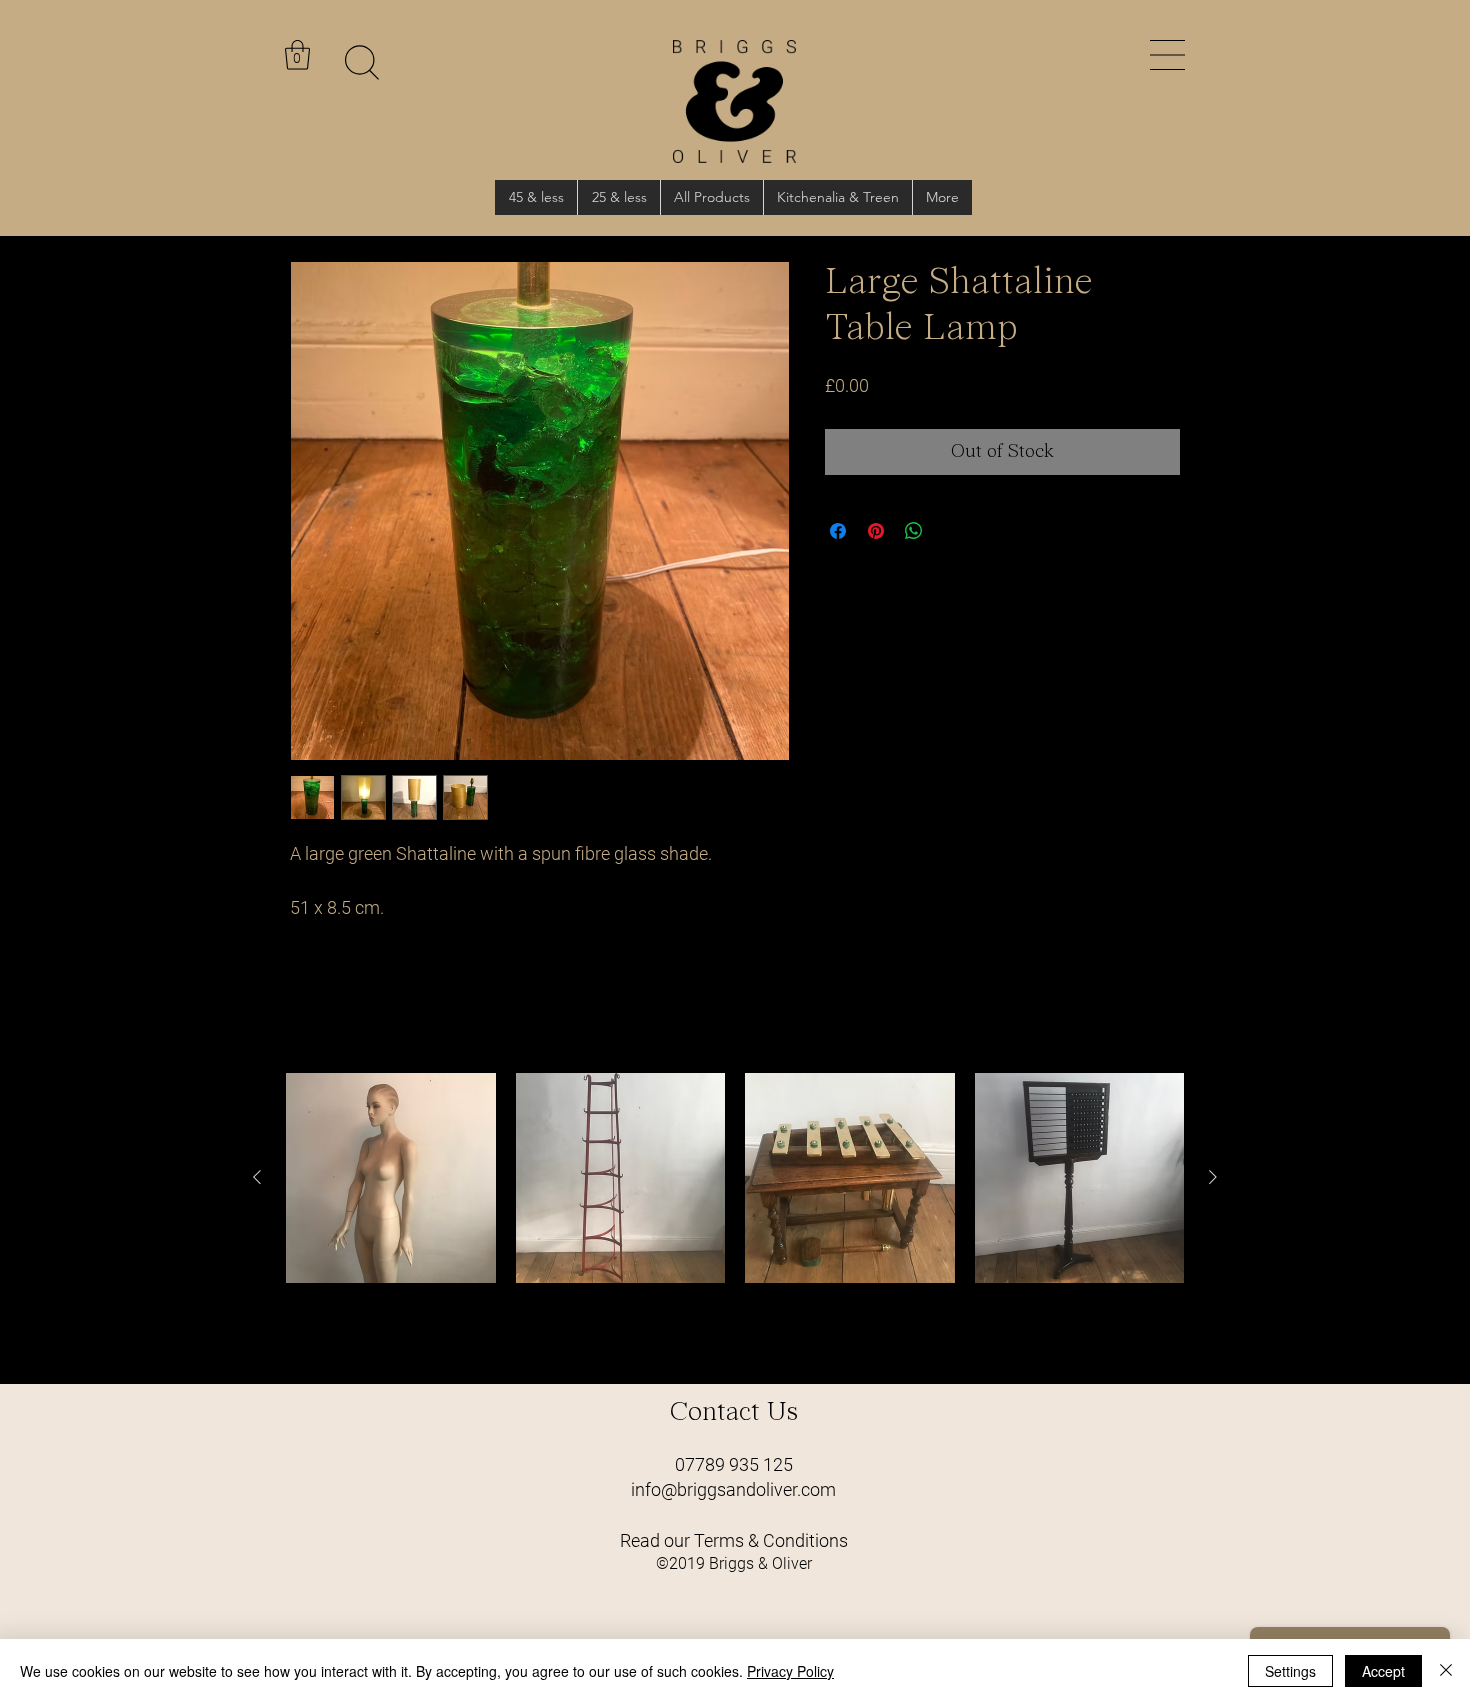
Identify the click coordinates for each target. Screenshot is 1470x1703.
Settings (1290, 1671)
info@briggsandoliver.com (733, 1489)
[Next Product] (1213, 1177)
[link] (297, 55)
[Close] (1446, 1671)
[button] (1167, 55)
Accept (1383, 1671)
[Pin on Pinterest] (876, 531)
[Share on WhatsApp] (914, 531)
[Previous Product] (257, 1177)
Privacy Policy (790, 1671)
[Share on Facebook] (838, 531)
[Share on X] (952, 531)
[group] (735, 1220)
